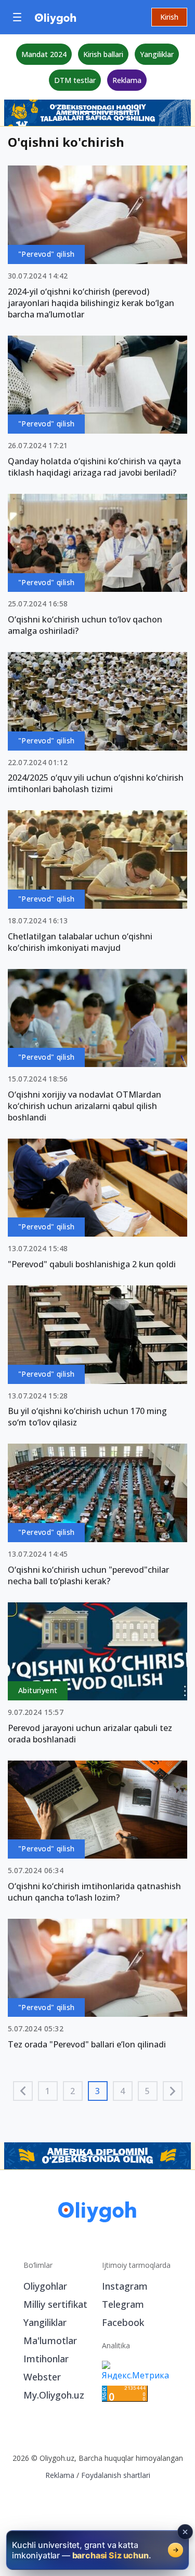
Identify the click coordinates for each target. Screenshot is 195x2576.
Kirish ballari (103, 54)
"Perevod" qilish (46, 254)
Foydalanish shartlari (116, 2475)
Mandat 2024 (44, 54)
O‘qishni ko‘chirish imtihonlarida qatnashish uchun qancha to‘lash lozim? (94, 1892)
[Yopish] (185, 2532)
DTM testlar (75, 80)
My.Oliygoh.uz (54, 2395)
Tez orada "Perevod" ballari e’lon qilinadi (87, 2044)
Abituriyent (38, 1690)
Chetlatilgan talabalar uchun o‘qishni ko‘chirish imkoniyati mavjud (80, 942)
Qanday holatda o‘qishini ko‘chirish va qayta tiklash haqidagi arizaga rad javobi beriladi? (94, 467)
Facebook (123, 2322)
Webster (42, 2377)
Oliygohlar (45, 2286)
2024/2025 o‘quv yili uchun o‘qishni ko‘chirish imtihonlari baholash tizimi (96, 783)
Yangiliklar (157, 54)
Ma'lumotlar (50, 2340)
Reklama (127, 80)
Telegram (123, 2304)
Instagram (125, 2286)
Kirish (169, 17)
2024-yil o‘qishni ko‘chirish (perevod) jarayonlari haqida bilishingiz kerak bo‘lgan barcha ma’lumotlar (91, 303)
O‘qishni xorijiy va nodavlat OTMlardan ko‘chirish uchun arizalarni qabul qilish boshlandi (84, 1106)
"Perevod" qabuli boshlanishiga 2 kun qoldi (92, 1264)
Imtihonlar (46, 2359)
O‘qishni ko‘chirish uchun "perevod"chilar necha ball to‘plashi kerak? (88, 1575)
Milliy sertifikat (55, 2304)
